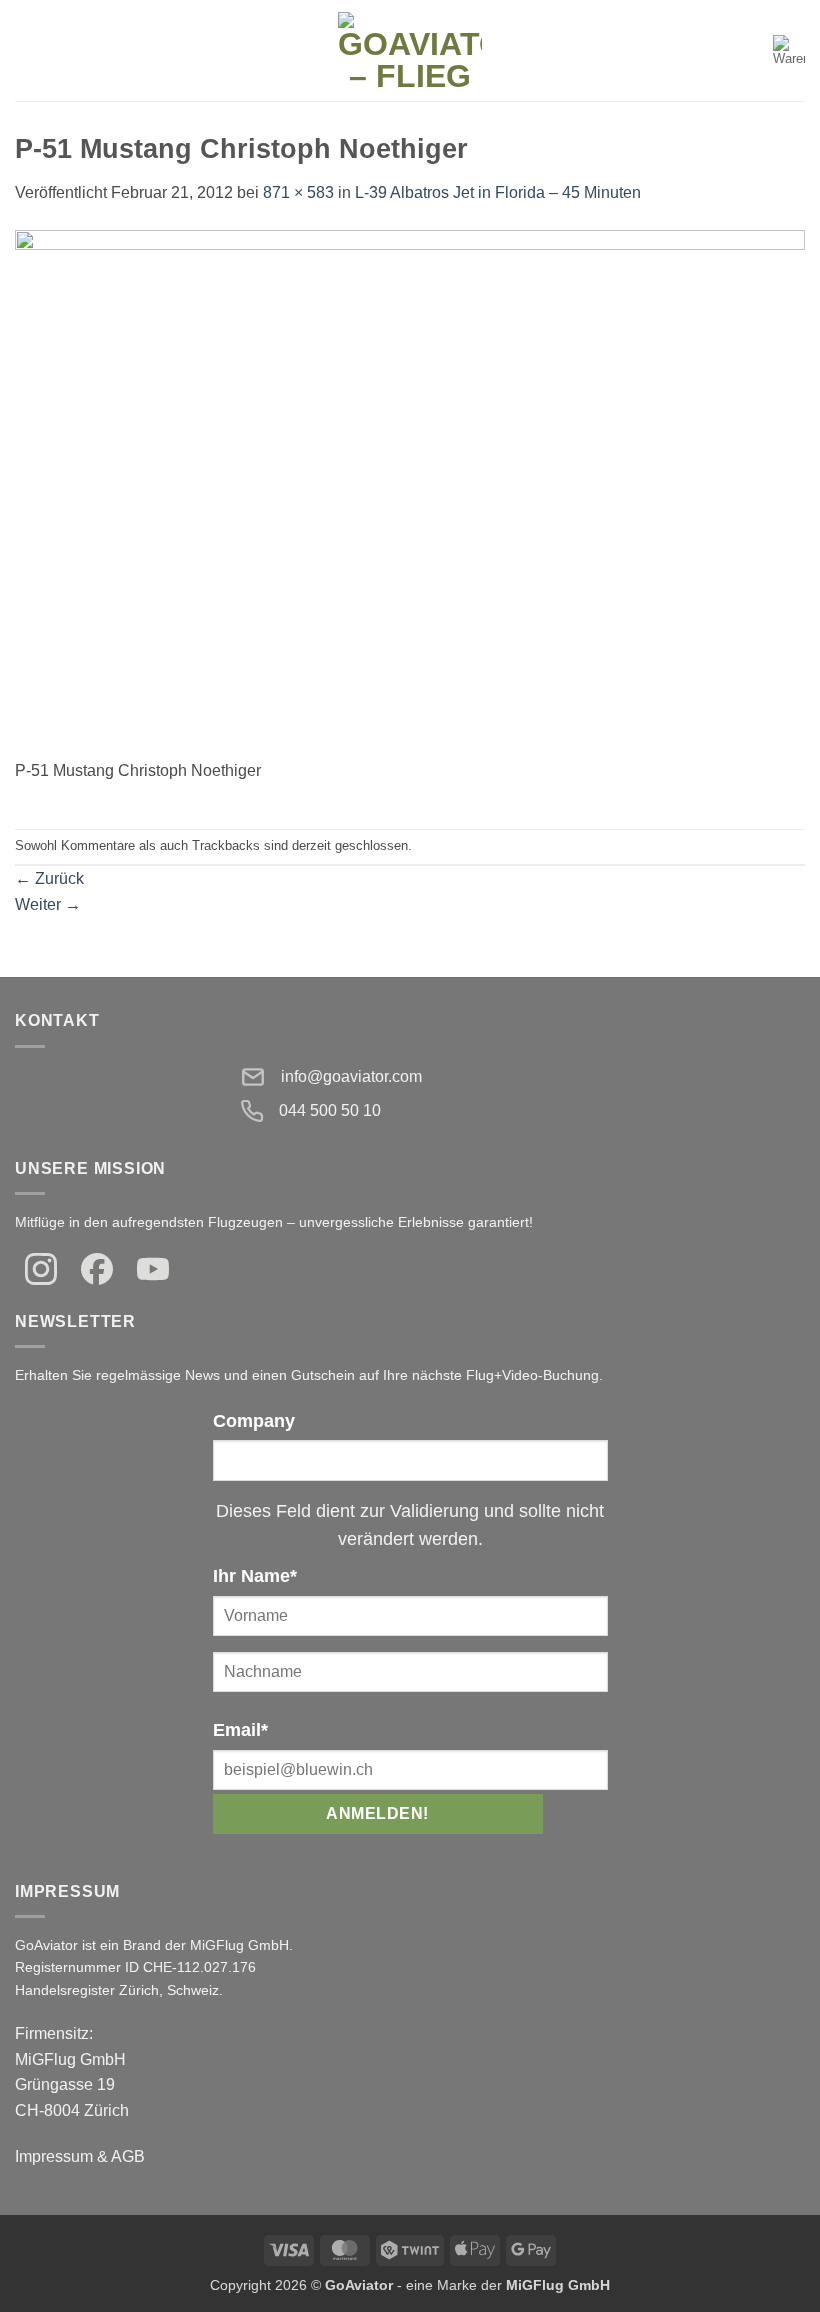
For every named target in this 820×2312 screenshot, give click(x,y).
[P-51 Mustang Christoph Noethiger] (410, 492)
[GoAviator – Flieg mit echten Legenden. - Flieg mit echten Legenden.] (410, 50)
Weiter (48, 904)
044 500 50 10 (330, 1110)
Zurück (49, 878)
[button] (27, 50)
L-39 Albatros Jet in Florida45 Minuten (498, 192)
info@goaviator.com (351, 1076)
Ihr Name (255, 1576)
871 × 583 (298, 192)
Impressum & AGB (80, 2156)
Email (240, 1730)
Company (254, 1421)
